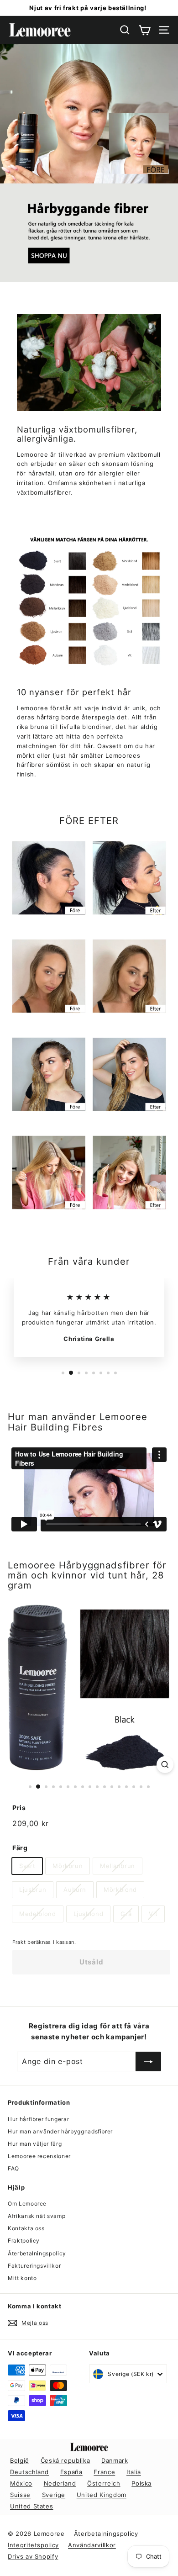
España (71, 2472)
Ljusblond (89, 1914)
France (104, 2472)
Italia (134, 2472)
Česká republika (65, 2460)
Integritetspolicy (33, 2545)
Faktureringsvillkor (34, 2266)
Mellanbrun (118, 1866)
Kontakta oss (26, 2228)
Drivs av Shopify (33, 2556)
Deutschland (29, 2472)
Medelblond (38, 1914)
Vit (153, 1914)
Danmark (115, 2460)
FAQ (13, 2168)
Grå (126, 1914)
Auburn (75, 1890)
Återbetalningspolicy (37, 2253)
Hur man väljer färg (35, 2144)
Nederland (60, 2483)
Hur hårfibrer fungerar (38, 2119)
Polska (141, 2483)
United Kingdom (102, 2495)
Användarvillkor (92, 2545)
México (21, 2483)
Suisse (20, 2495)
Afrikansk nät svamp (37, 2216)
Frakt (19, 1942)
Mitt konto (22, 2278)
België (20, 2460)
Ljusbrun (33, 1890)
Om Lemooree (27, 2204)
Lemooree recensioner (39, 2156)
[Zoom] (165, 1765)
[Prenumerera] (148, 2062)
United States (31, 2506)
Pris (19, 1808)
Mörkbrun (68, 1866)
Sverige (54, 2495)
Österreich (104, 2483)
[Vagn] (144, 30)
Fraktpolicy (24, 2241)
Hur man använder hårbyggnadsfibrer (60, 2131)
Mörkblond (120, 1890)
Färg (20, 1848)
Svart (27, 1866)
